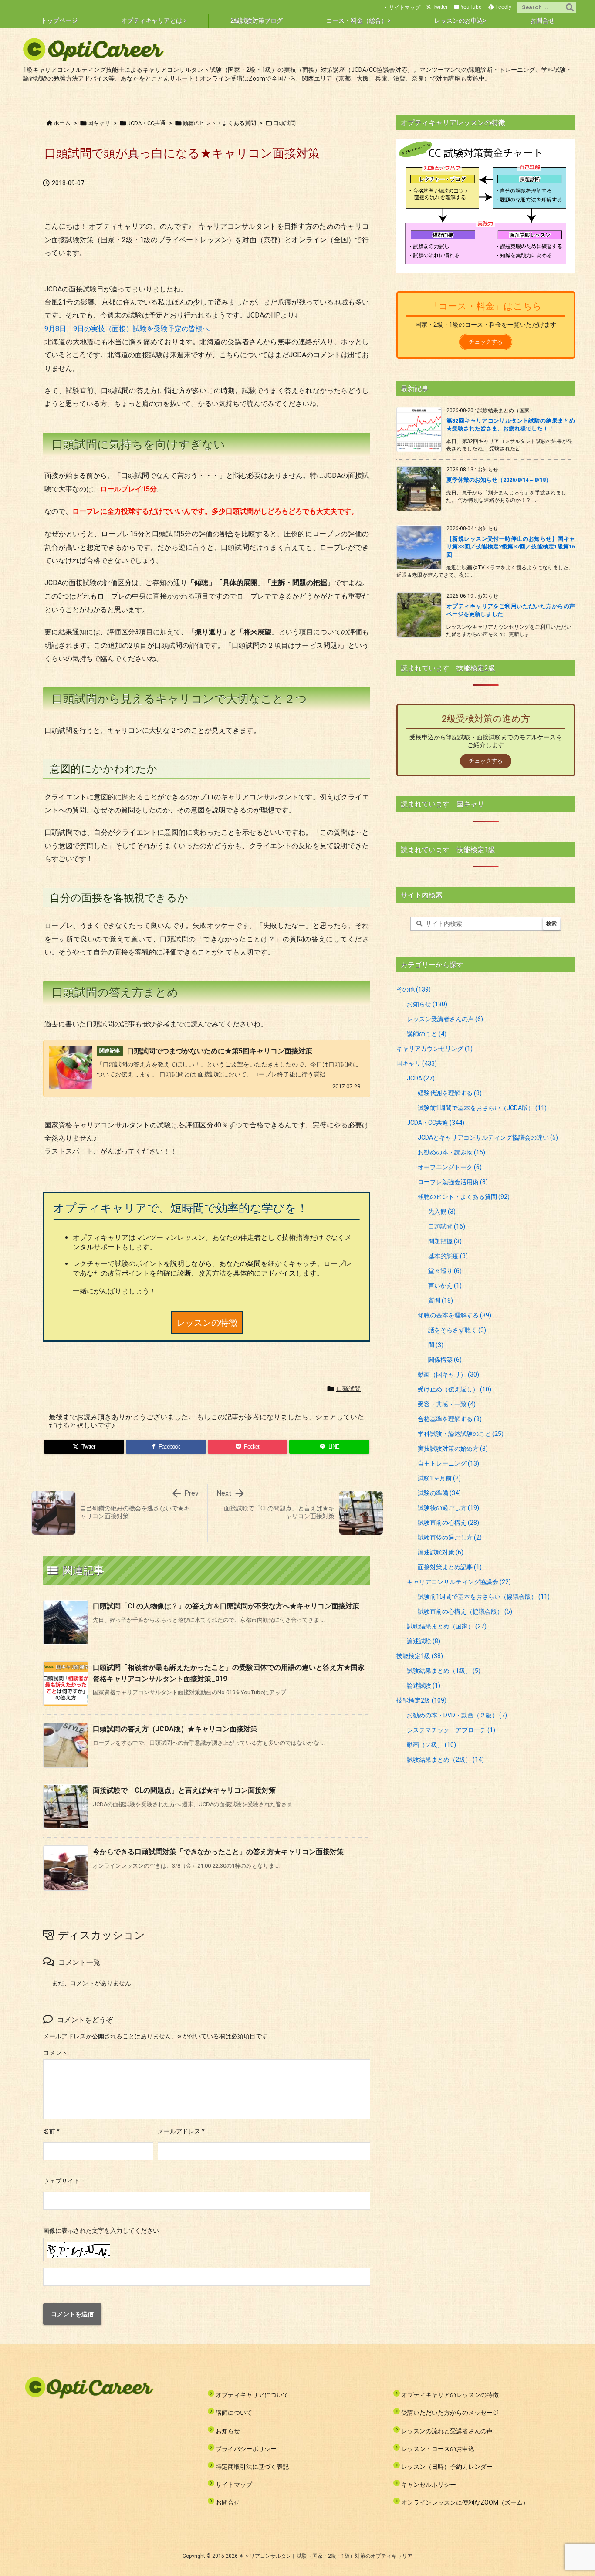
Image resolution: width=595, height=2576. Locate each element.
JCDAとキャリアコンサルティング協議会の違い (488, 1137)
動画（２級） (431, 1745)
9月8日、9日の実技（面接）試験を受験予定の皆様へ (127, 329)
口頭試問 (284, 123)
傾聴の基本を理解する (455, 1315)
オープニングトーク (450, 1167)
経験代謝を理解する (450, 1093)
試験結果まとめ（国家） (447, 1626)
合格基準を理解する (450, 1419)
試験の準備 (439, 1493)
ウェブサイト (61, 2181)
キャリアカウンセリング (434, 1049)
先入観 (442, 1212)
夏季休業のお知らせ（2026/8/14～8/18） (499, 480)
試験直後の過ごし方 (450, 1537)
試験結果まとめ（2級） (445, 1760)
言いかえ (445, 1286)
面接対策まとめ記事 (450, 1567)
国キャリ (99, 123)
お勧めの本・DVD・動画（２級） (457, 1715)
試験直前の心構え (448, 1523)
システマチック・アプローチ (451, 1730)
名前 (51, 2131)
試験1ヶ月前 (439, 1478)
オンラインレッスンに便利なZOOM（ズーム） (465, 2502)
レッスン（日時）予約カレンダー (447, 2467)
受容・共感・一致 (447, 1404)
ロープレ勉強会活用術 (453, 1182)
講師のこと (427, 1034)
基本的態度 (448, 1256)
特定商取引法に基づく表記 (252, 2467)
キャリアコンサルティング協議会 (459, 1582)
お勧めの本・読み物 (451, 1152)
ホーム (62, 123)
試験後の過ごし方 (448, 1508)
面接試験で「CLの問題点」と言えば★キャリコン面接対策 (184, 1790)
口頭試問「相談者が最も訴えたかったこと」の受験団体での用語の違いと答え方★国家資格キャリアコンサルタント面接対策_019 (229, 1673)
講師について (234, 2413)
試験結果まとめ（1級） (444, 1671)
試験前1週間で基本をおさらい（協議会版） (484, 1597)
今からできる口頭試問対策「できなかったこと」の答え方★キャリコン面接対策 (218, 1852)
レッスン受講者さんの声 (445, 1019)
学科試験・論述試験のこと (461, 1434)
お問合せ (228, 2502)
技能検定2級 (421, 1700)
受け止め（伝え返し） (455, 1389)
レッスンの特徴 (207, 1323)
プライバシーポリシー (246, 2449)
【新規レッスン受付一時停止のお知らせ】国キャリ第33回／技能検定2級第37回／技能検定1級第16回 (511, 547)
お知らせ (427, 1004)
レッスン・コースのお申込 (438, 2449)
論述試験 (424, 1641)
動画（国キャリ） (448, 1374)
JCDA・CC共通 (146, 123)
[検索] (570, 7)
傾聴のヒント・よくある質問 (219, 123)
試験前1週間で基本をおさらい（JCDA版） (482, 1108)
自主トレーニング (448, 1463)
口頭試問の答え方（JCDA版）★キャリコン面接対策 (175, 1729)
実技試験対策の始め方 (453, 1449)
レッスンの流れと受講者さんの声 (447, 2431)
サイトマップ (405, 7)
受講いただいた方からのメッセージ (450, 2413)
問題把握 (445, 1241)
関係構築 (445, 1360)
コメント (55, 2053)
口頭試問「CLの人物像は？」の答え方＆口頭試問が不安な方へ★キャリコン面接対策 (226, 1606)
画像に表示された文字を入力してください (101, 2231)
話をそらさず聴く (457, 1330)
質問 (441, 1300)
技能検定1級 (420, 1656)
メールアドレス (181, 2131)
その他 (414, 989)
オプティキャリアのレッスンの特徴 (450, 2395)
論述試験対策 (441, 1552)
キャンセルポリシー (429, 2485)
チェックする (486, 342)
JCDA (421, 1078)
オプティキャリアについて (252, 2395)
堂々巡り (445, 1271)
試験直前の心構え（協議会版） (465, 1611)
